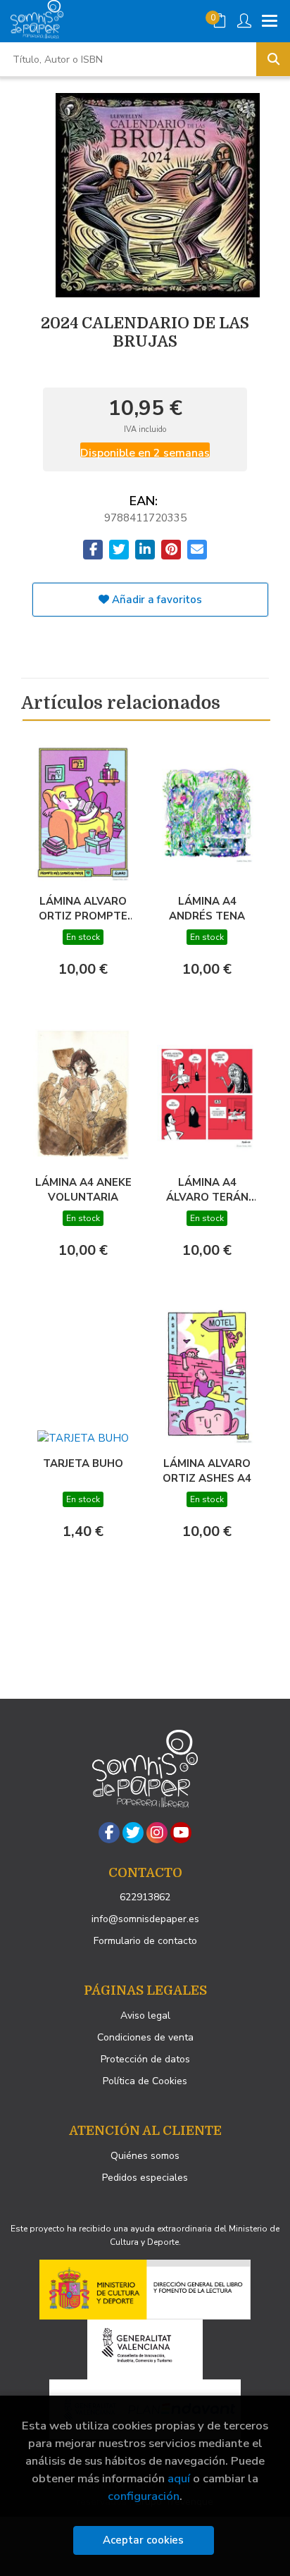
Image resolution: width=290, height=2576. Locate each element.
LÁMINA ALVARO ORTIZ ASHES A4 (207, 1470)
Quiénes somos (145, 2156)
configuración (144, 2496)
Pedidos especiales (145, 2178)
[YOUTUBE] (181, 1833)
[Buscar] (273, 59)
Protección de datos (145, 2059)
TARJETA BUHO (83, 1463)
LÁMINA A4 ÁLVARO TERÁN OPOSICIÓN (207, 1189)
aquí (179, 2478)
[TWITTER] (133, 1833)
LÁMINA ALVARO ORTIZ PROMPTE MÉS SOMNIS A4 (83, 908)
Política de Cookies (145, 2081)
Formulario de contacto (145, 1941)
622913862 (145, 1897)
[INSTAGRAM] (157, 1833)
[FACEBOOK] (109, 1833)
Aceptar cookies (143, 2540)
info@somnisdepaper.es (145, 1919)
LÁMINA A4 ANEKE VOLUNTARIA (83, 1189)
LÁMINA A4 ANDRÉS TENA (207, 908)
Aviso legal (145, 2015)
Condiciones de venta (145, 2037)
